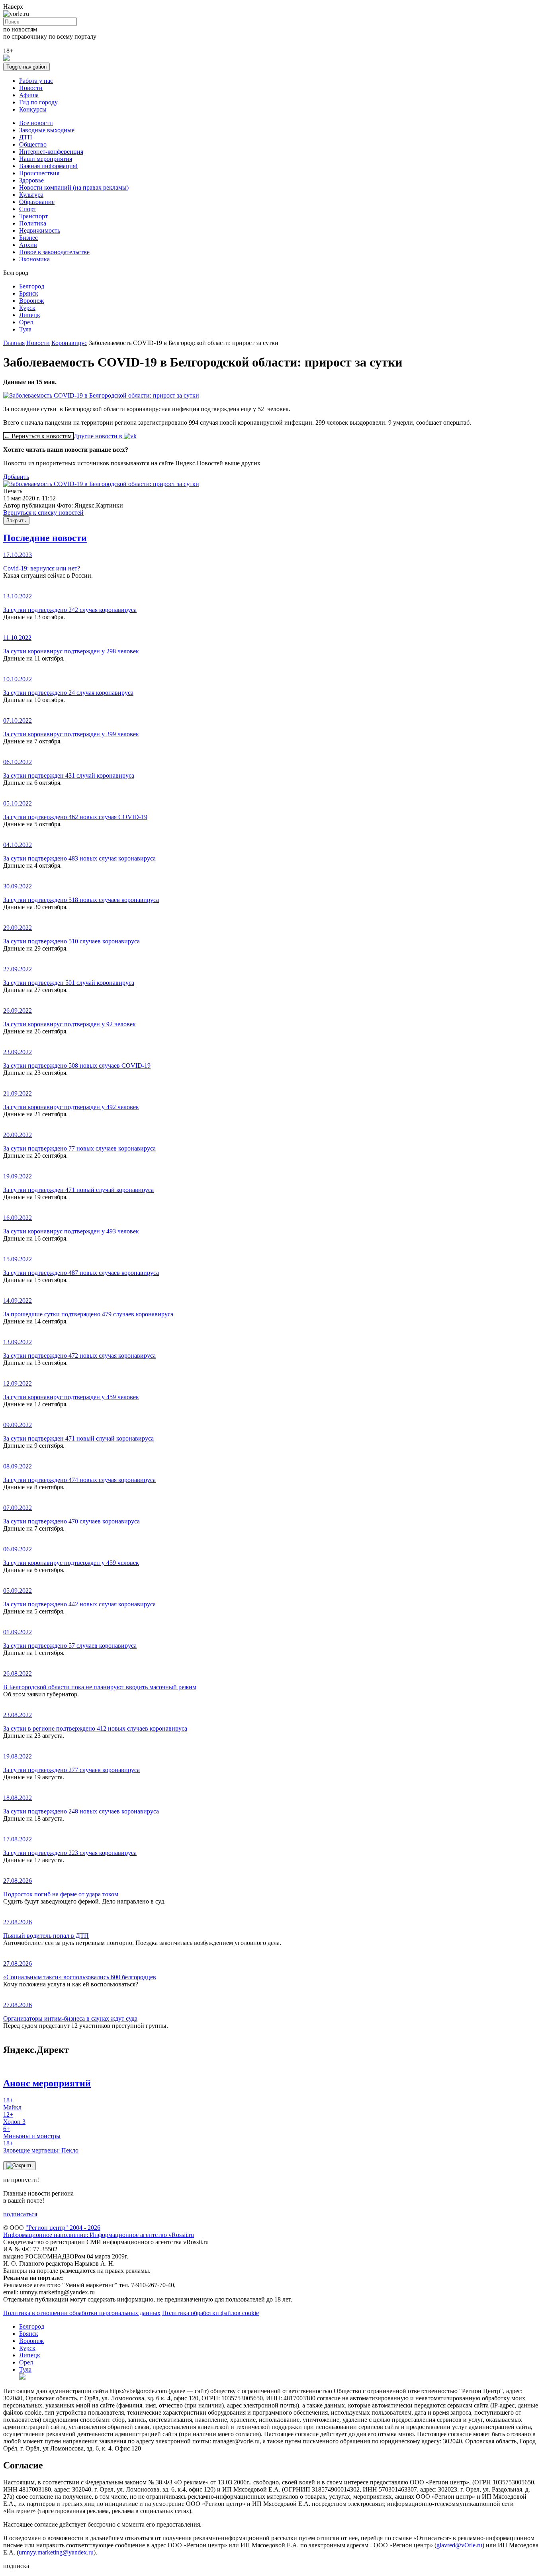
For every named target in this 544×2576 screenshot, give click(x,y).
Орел (26, 322)
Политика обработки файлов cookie (210, 2313)
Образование (37, 202)
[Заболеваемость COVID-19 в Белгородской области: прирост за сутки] (101, 484)
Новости (31, 88)
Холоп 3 (14, 2118)
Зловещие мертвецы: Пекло (41, 2147)
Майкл (12, 2104)
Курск (27, 308)
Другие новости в (99, 436)
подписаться (20, 2214)
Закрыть (16, 520)
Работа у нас (36, 81)
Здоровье (31, 180)
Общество (33, 144)
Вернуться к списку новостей (43, 513)
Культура (31, 195)
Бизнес (28, 238)
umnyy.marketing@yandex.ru (56, 2552)
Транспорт (33, 216)
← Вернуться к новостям (38, 436)
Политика (33, 223)
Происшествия (39, 173)
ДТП (26, 137)
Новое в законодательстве (54, 252)
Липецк (30, 315)
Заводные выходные (47, 130)
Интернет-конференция (51, 152)
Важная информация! (48, 166)
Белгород (32, 286)
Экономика (34, 259)
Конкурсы (33, 109)
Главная (14, 343)
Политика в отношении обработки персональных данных (82, 2313)
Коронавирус (69, 343)
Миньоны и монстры (32, 2132)
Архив (28, 245)
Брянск (29, 293)
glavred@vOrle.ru (459, 2545)
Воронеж (31, 301)
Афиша (29, 95)
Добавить (16, 477)
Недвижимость (40, 230)
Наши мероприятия (46, 159)
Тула (25, 329)
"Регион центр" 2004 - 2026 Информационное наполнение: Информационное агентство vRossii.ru (99, 2231)
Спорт (28, 209)
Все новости (36, 123)
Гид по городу (38, 102)
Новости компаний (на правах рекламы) (74, 187)
